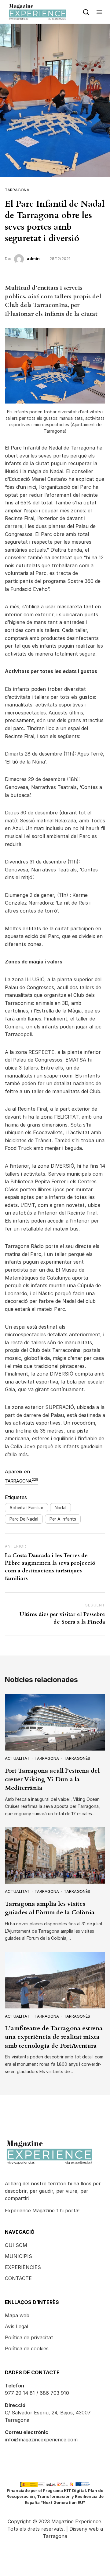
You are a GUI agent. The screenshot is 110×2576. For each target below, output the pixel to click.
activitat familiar (26, 1508)
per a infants (63, 1519)
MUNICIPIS (18, 2256)
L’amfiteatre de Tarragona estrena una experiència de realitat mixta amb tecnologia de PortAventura (54, 2037)
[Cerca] (86, 12)
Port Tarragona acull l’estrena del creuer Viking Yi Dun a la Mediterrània (52, 1779)
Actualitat (17, 1758)
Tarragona (17, 190)
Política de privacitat (29, 2337)
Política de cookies (27, 2348)
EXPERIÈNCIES (23, 2267)
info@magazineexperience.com (41, 2440)
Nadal (61, 1508)
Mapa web (17, 2315)
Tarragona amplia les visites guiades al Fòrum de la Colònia (50, 1908)
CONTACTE (18, 2278)
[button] (99, 12)
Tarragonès (77, 1758)
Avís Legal (16, 2326)
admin (33, 258)
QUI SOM (16, 2245)
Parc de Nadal (24, 1519)
